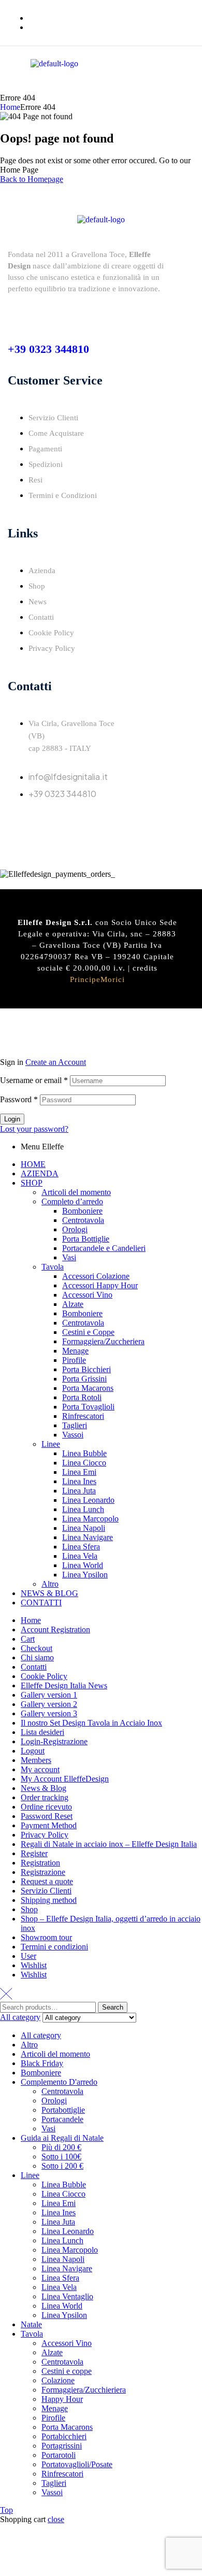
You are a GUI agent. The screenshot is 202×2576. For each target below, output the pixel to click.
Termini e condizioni (54, 1947)
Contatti (34, 1667)
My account (40, 1769)
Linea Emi (79, 1472)
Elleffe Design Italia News (64, 1685)
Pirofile (74, 1360)
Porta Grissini (84, 1379)
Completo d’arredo (72, 1201)
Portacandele (62, 2119)
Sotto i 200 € (62, 2166)
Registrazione (43, 1872)
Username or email (34, 1080)
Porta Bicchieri (86, 1369)
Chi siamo (37, 1657)
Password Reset (47, 1816)
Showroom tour (46, 1937)
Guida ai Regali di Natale (62, 2138)
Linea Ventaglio (67, 2296)
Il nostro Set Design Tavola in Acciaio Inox (91, 1723)
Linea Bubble (84, 1453)
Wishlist (34, 1965)
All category (41, 2035)
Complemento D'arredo (59, 2082)
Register (34, 1853)
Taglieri (75, 1425)
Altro (50, 1584)
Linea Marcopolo (90, 1519)
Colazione (58, 2380)
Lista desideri (42, 1732)
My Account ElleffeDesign (65, 1779)
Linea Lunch (83, 1509)
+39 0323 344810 (48, 349)
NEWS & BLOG (49, 1593)
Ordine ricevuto (46, 1807)
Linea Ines (79, 1481)
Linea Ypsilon (85, 1575)
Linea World (83, 1565)
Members (36, 1760)
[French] (164, 86)
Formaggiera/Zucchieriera (84, 2390)
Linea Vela (80, 1556)
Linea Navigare (88, 1537)
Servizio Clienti (46, 1891)
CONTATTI (41, 1603)
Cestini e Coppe (88, 1332)
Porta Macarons (88, 1388)
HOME (33, 1164)
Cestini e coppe (67, 2371)
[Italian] (139, 86)
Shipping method (49, 1900)
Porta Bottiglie (86, 1239)
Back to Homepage (32, 179)
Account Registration (55, 1629)
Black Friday (42, 2063)
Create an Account (56, 1062)
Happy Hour (62, 2399)
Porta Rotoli (82, 1397)
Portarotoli (59, 2455)
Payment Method (49, 1825)
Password (19, 1099)
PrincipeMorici (97, 979)
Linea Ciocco (84, 1463)
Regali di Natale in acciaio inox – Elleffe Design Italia (109, 1844)
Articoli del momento (76, 1192)
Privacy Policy (45, 1835)
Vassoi (73, 1435)
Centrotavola (83, 1220)
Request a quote (47, 1881)
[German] (176, 86)
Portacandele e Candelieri (104, 1248)
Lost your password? (34, 1129)
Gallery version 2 (49, 1704)
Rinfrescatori (83, 1416)
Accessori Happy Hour (100, 1285)
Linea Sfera (81, 1547)
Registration (40, 1863)
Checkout (37, 1648)
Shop (29, 1909)
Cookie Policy (44, 1676)
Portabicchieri (64, 2436)
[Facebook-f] (21, 823)
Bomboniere (82, 1211)
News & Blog (44, 1788)
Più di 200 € (61, 2147)
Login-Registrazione (54, 1741)
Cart (28, 1639)
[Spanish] (189, 86)
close (56, 2519)
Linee (51, 1444)
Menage (75, 1351)
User (28, 1956)
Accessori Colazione (96, 1276)
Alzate (73, 1304)
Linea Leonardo (88, 1500)
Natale (31, 2324)
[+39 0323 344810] (16, 315)
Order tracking (45, 1797)
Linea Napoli (84, 1528)
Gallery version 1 (49, 1695)
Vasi (69, 1257)
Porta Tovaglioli (88, 1407)
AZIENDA (40, 1173)
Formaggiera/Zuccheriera (103, 1341)
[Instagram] (49, 823)
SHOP (32, 1183)
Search (113, 2007)
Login (12, 1119)
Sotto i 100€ (61, 2157)
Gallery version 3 (49, 1713)
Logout (33, 1751)
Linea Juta (79, 1491)
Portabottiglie (63, 2110)
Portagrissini (62, 2446)
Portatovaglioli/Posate (77, 2464)
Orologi (75, 1229)
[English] (151, 86)
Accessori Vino (87, 1295)
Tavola (53, 1267)
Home (10, 107)
